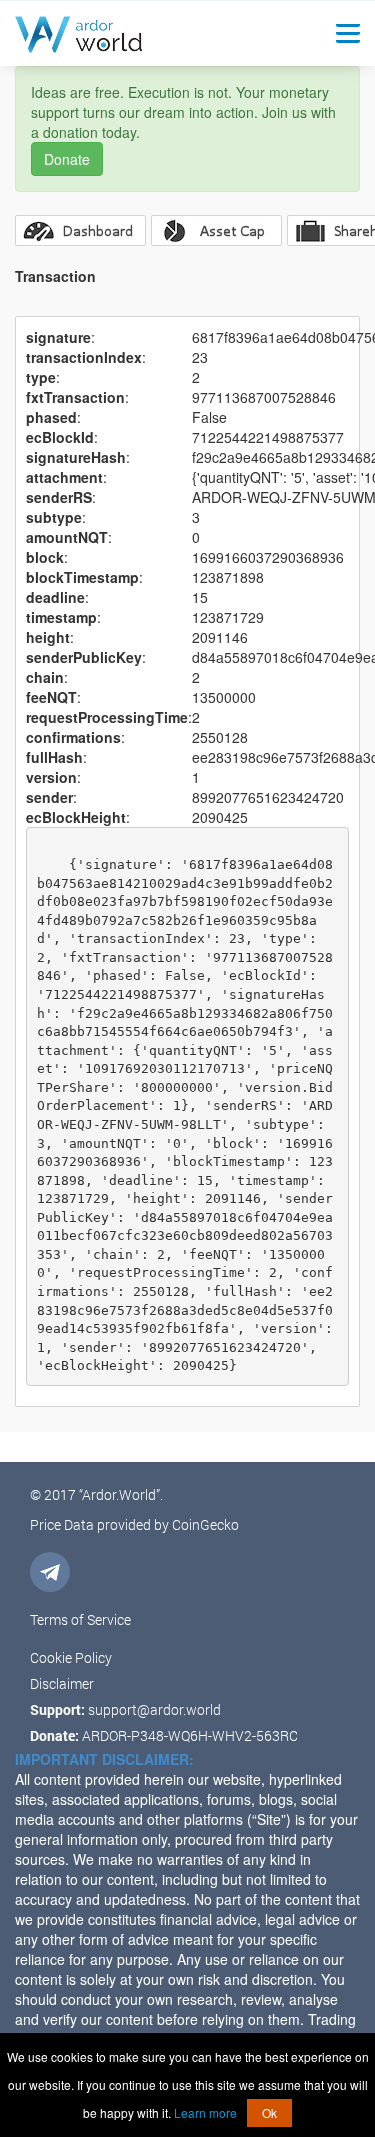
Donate (67, 159)
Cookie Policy (71, 1657)
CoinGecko (205, 1524)
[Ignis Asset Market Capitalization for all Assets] (216, 230)
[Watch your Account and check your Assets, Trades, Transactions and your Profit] (80, 230)
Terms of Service (80, 1619)
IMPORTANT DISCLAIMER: (104, 1759)
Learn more (205, 2112)
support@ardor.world (154, 1709)
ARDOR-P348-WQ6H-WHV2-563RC (190, 1735)
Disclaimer (62, 1683)
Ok (269, 2112)
